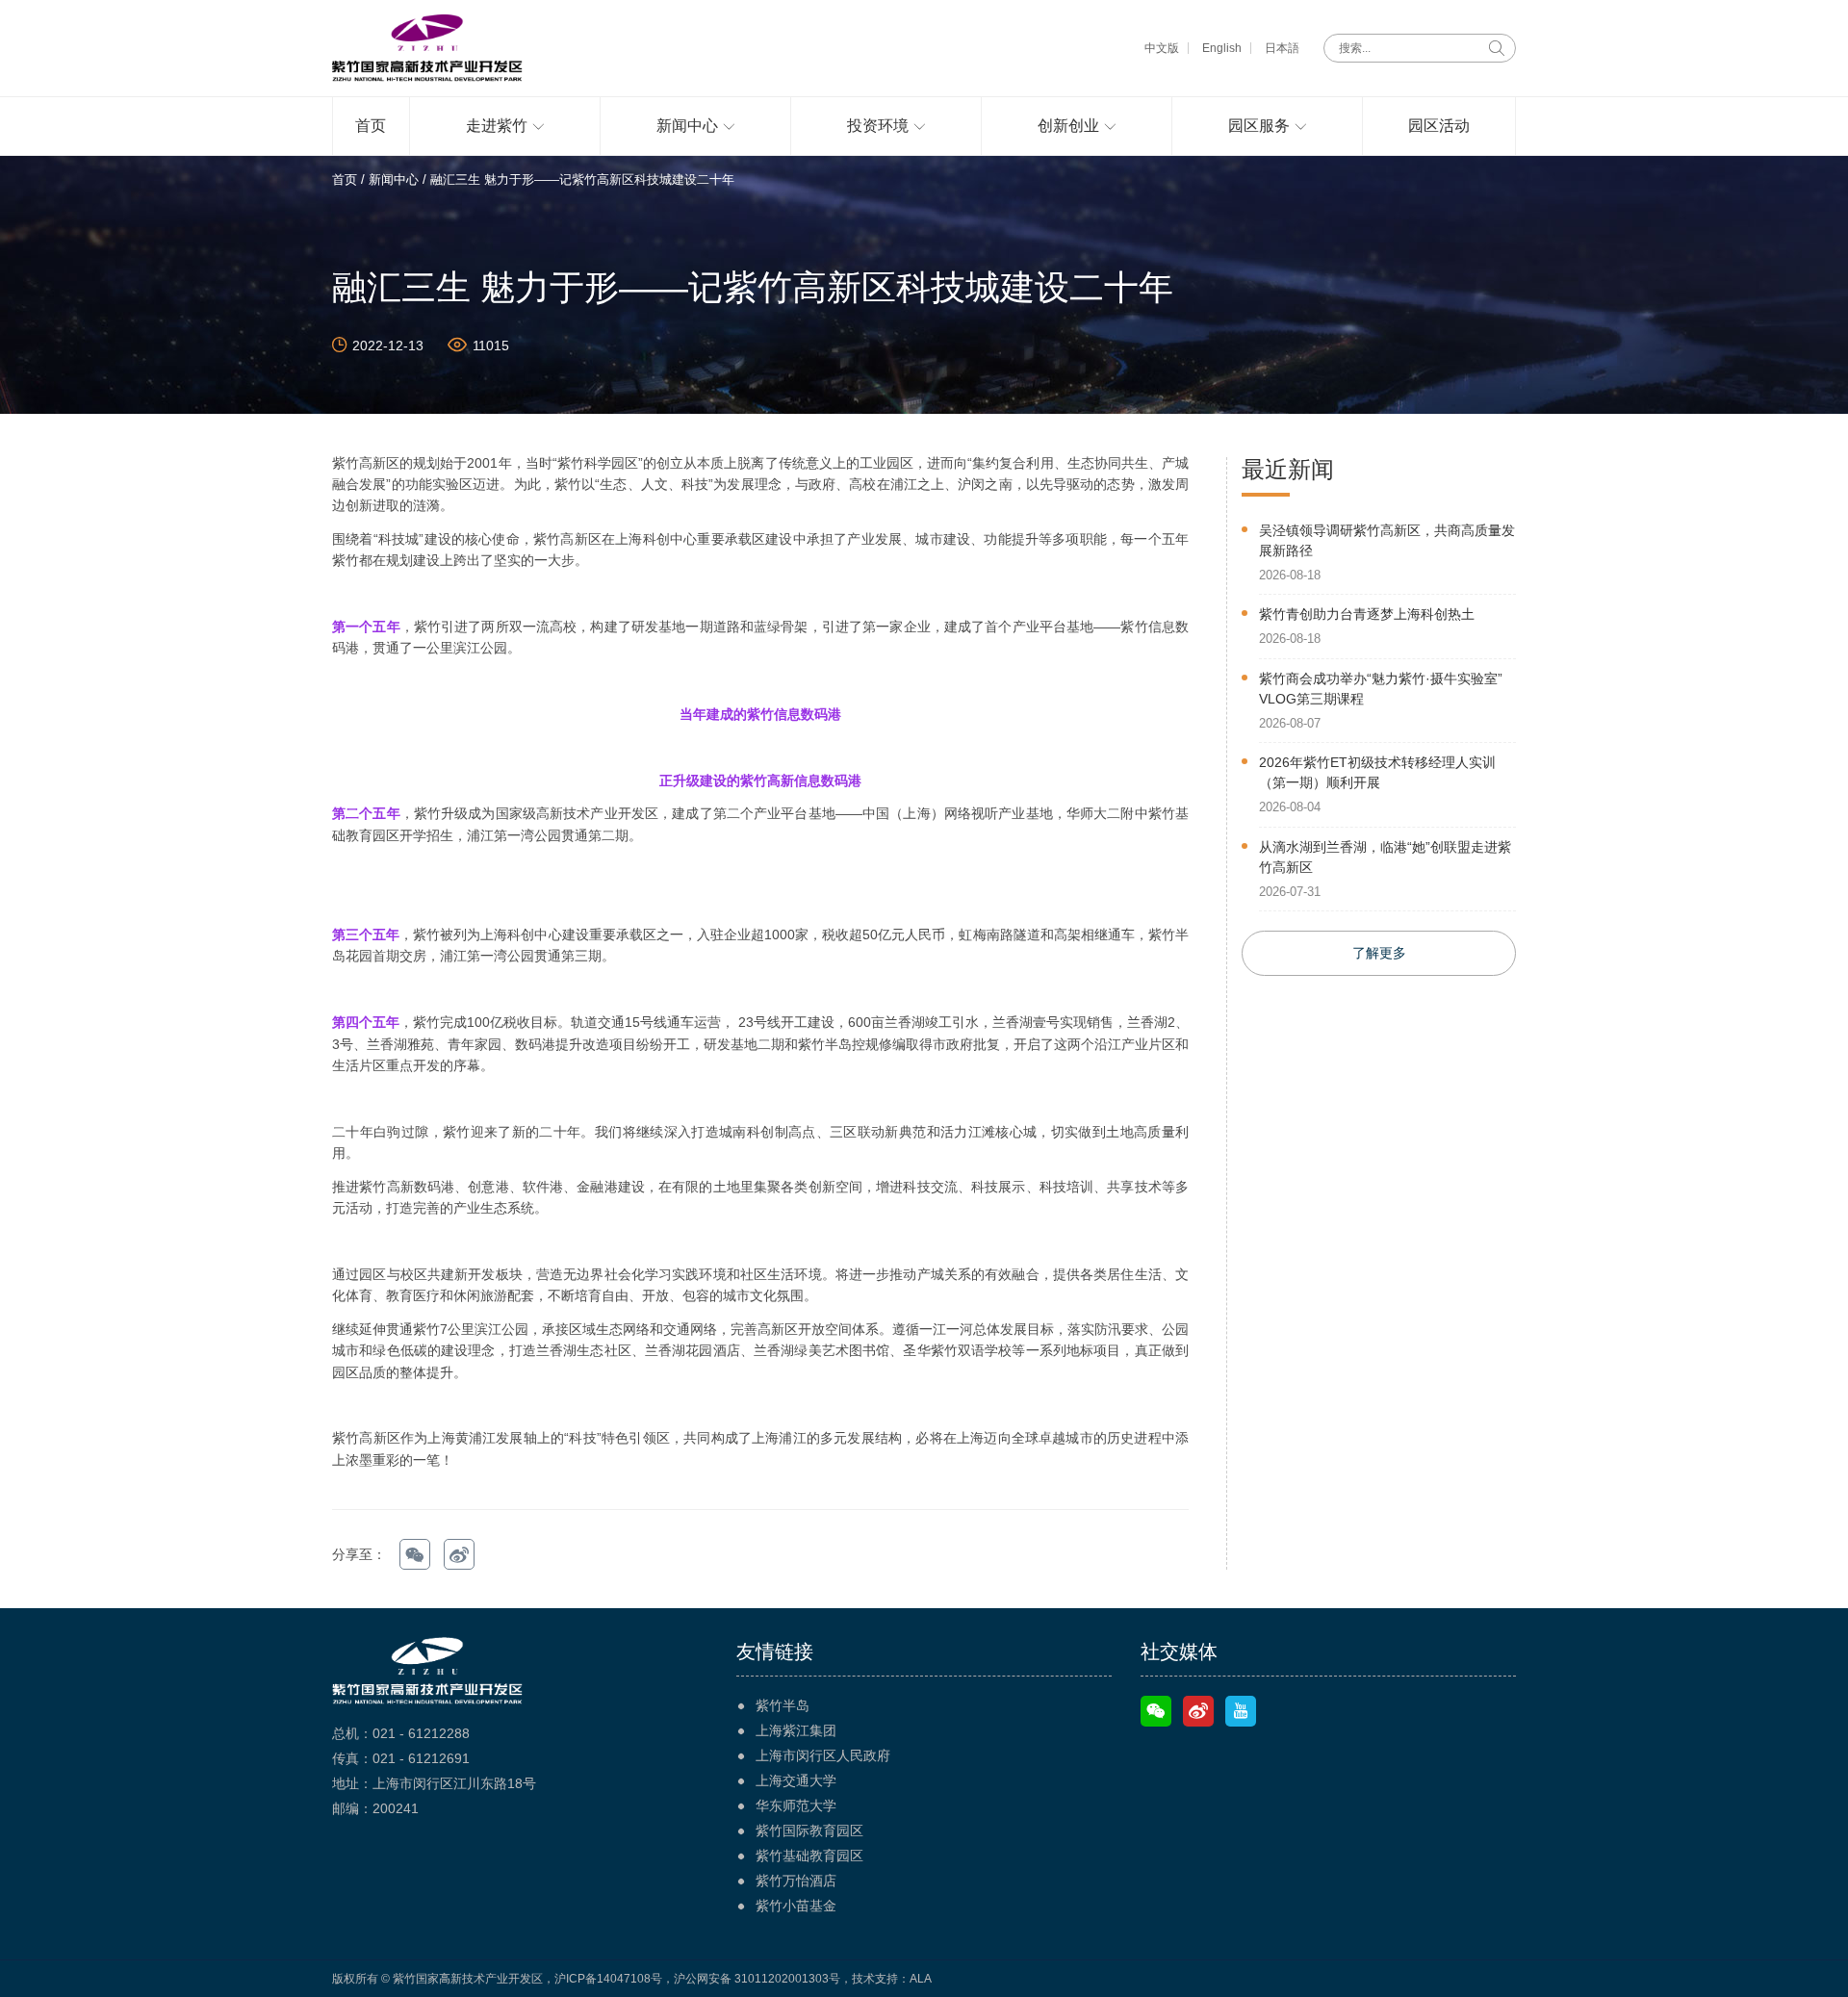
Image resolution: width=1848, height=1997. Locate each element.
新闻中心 (394, 179)
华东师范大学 (796, 1805)
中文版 (1162, 48)
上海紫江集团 (796, 1730)
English (1222, 48)
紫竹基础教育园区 (809, 1856)
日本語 (1282, 48)
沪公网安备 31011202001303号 (757, 1979)
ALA (921, 1979)
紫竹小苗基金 (796, 1906)
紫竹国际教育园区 (809, 1831)
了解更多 (1379, 953)
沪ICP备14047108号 (608, 1979)
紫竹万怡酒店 (796, 1881)
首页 (345, 179)
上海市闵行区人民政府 (823, 1755)
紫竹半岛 (783, 1705)
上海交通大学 (796, 1780)
